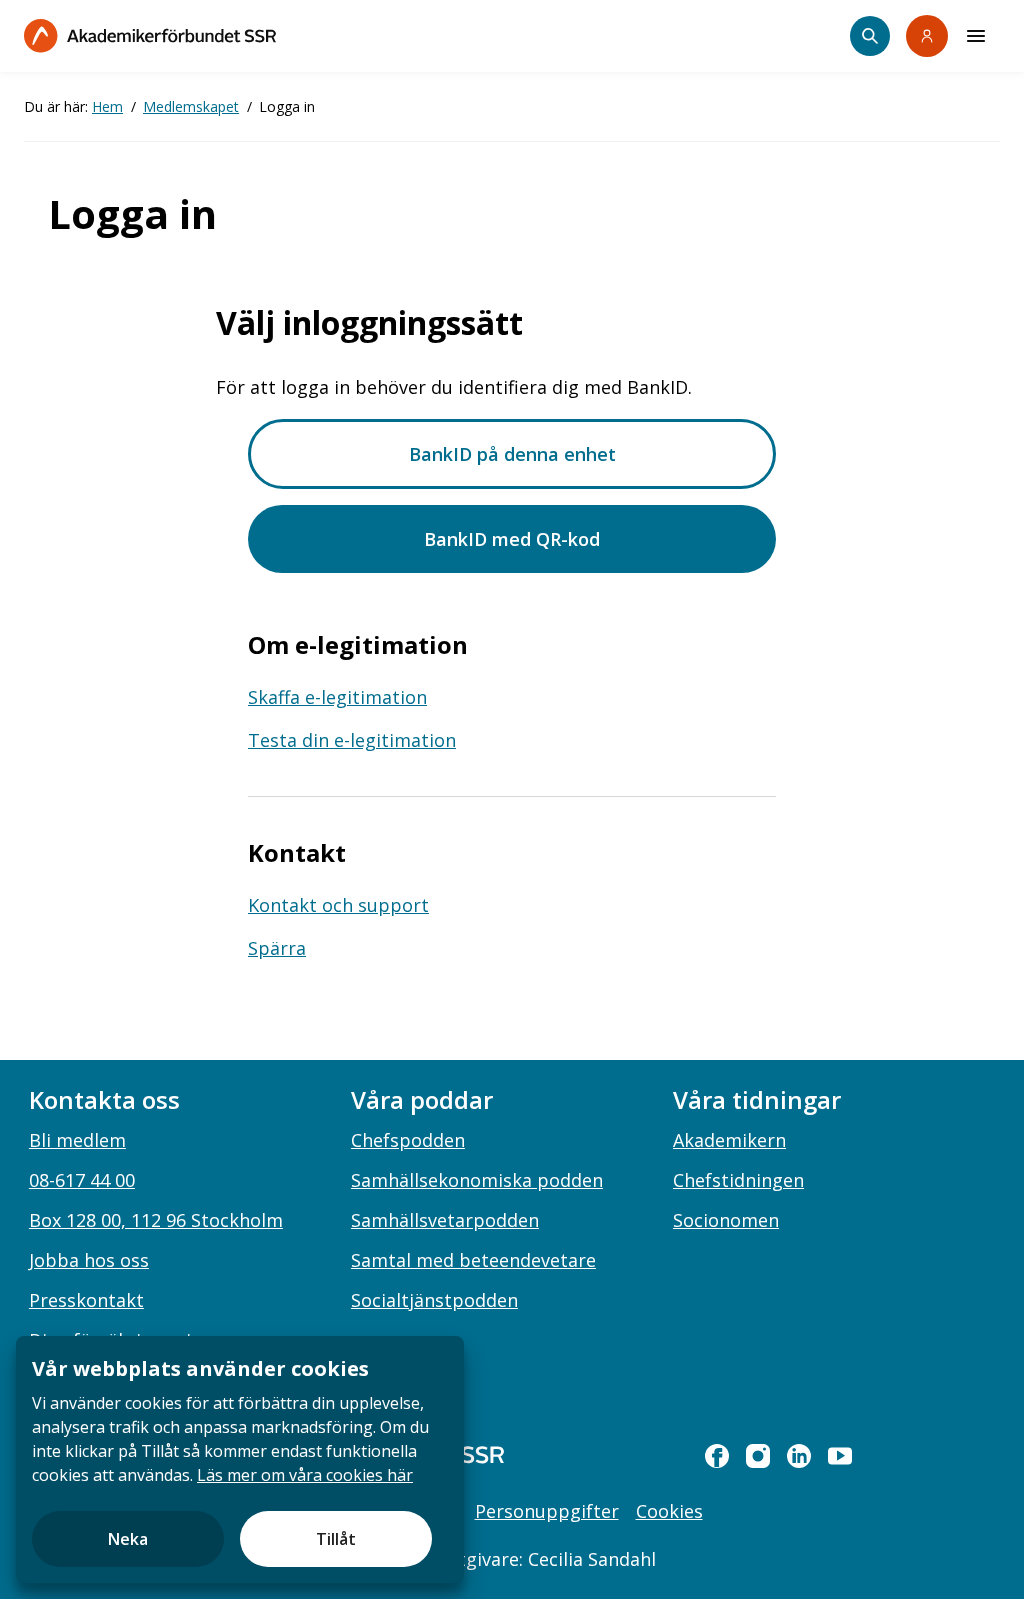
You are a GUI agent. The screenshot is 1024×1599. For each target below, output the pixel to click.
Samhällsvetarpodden (445, 1220)
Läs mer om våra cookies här (305, 1475)
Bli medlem (77, 1140)
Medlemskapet (191, 106)
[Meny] (976, 36)
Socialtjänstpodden (434, 1300)
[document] (240, 1459)
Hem (107, 106)
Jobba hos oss (89, 1260)
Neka (128, 1539)
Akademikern (729, 1140)
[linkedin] (799, 1456)
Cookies (669, 1511)
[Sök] (870, 36)
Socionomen (726, 1220)
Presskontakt (86, 1300)
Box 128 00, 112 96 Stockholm (156, 1220)
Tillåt (336, 1539)
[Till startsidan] (150, 35)
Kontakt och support (338, 905)
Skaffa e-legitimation (337, 697)
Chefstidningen (738, 1180)
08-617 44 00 (82, 1180)
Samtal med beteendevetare (473, 1260)
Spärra (277, 948)
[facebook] (717, 1456)
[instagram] (758, 1456)
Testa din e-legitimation (352, 740)
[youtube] (840, 1456)
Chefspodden (408, 1140)
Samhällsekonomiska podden (477, 1180)
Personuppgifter (547, 1511)
